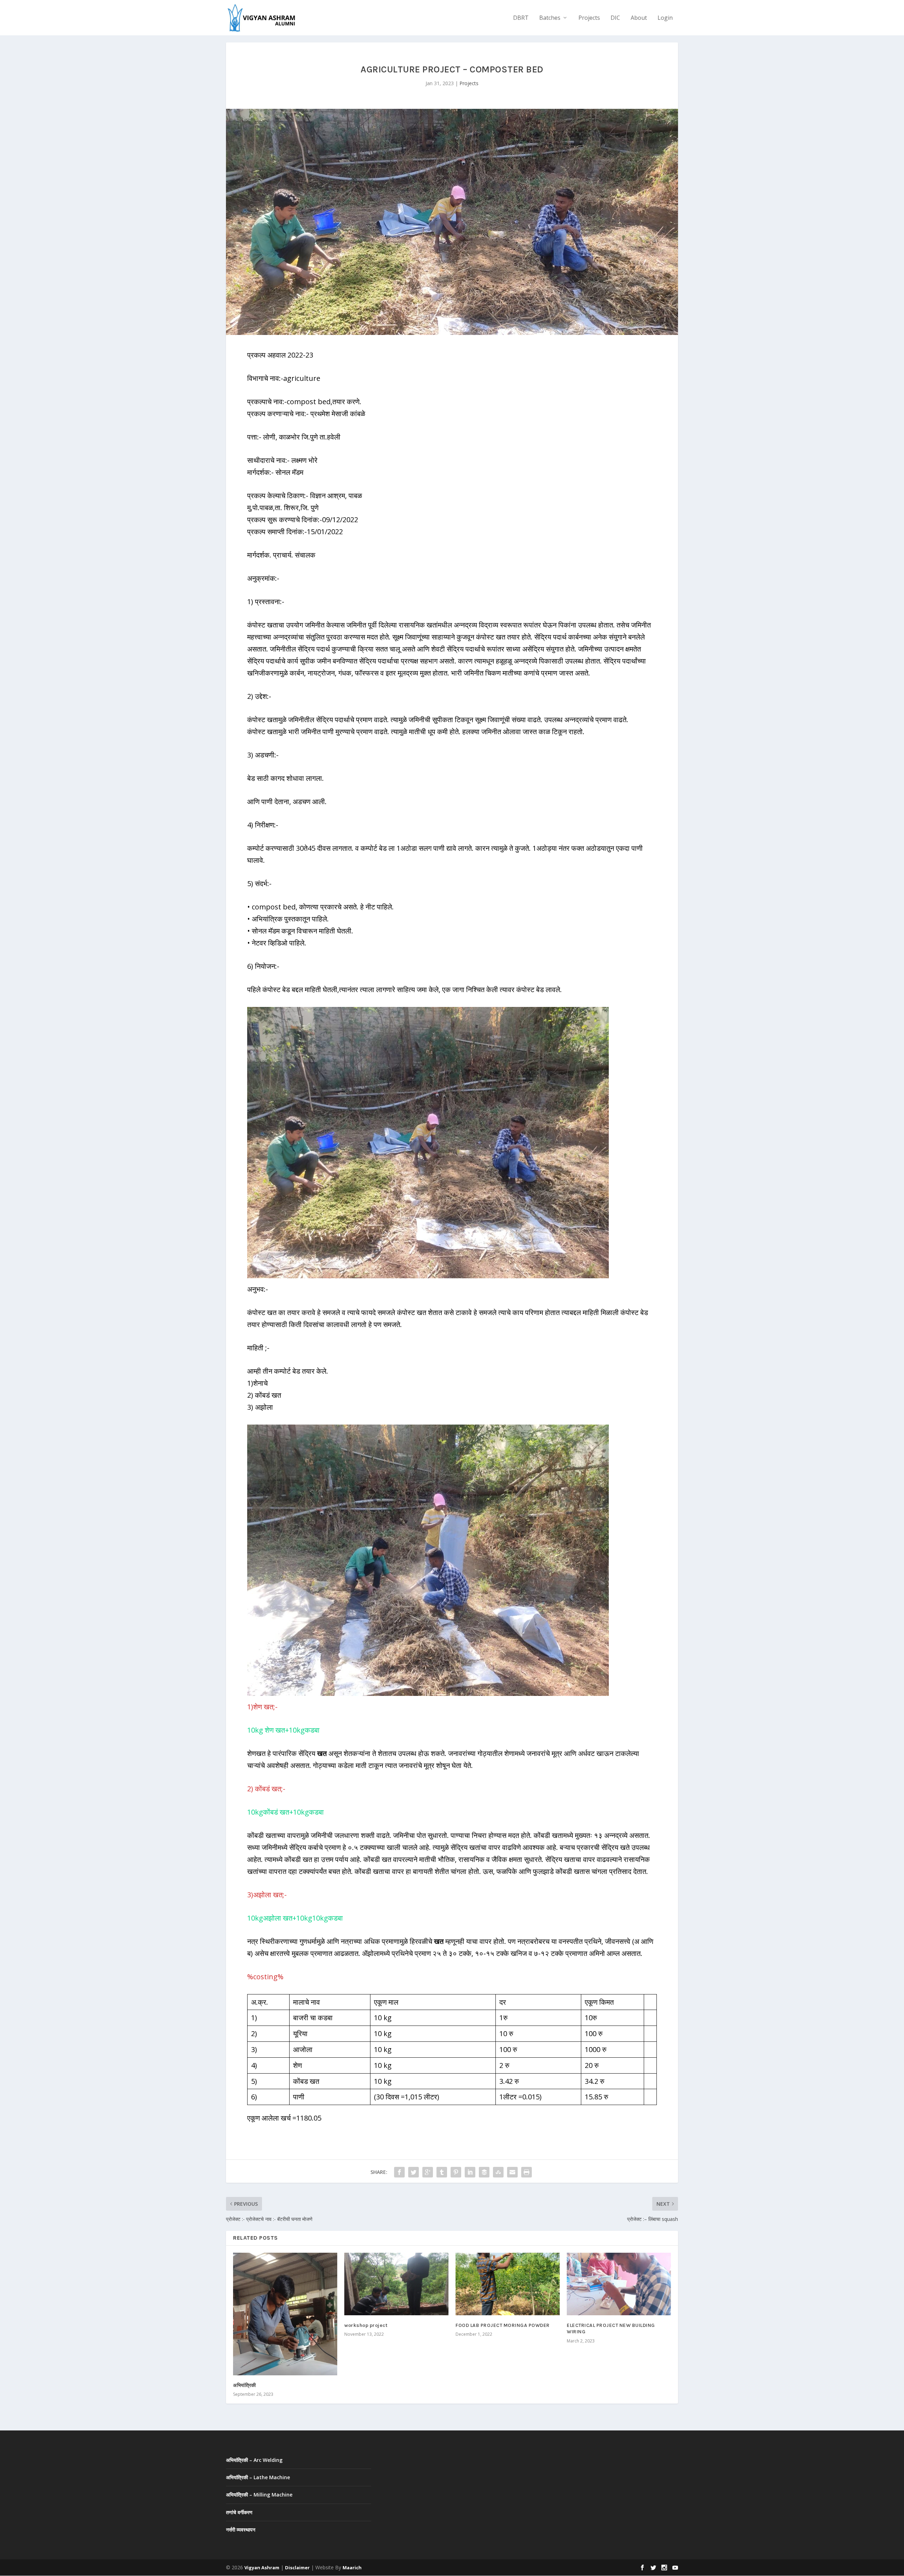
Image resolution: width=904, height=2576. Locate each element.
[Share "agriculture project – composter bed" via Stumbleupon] (498, 2172)
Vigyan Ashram (262, 2568)
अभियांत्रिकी (245, 2385)
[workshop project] (396, 2284)
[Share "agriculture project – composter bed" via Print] (527, 2172)
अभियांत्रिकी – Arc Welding (254, 2460)
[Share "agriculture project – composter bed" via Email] (512, 2172)
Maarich (352, 2568)
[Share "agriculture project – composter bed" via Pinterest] (456, 2172)
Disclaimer (297, 2568)
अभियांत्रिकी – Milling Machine (259, 2495)
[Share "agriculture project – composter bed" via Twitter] (414, 2172)
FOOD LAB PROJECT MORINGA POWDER (503, 2325)
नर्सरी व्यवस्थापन (241, 2530)
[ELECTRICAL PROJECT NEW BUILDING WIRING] (619, 2284)
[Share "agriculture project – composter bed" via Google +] (428, 2172)
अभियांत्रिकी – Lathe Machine (258, 2477)
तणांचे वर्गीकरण (239, 2512)
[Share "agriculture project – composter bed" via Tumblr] (442, 2172)
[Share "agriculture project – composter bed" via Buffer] (484, 2172)
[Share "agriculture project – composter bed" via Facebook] (399, 2172)
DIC (615, 18)
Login (665, 18)
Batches (550, 18)
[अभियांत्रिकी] (285, 2314)
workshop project (366, 2325)
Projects (589, 18)
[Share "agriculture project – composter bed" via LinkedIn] (470, 2172)
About (639, 18)
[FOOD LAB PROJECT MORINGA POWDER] (508, 2284)
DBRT (521, 18)
